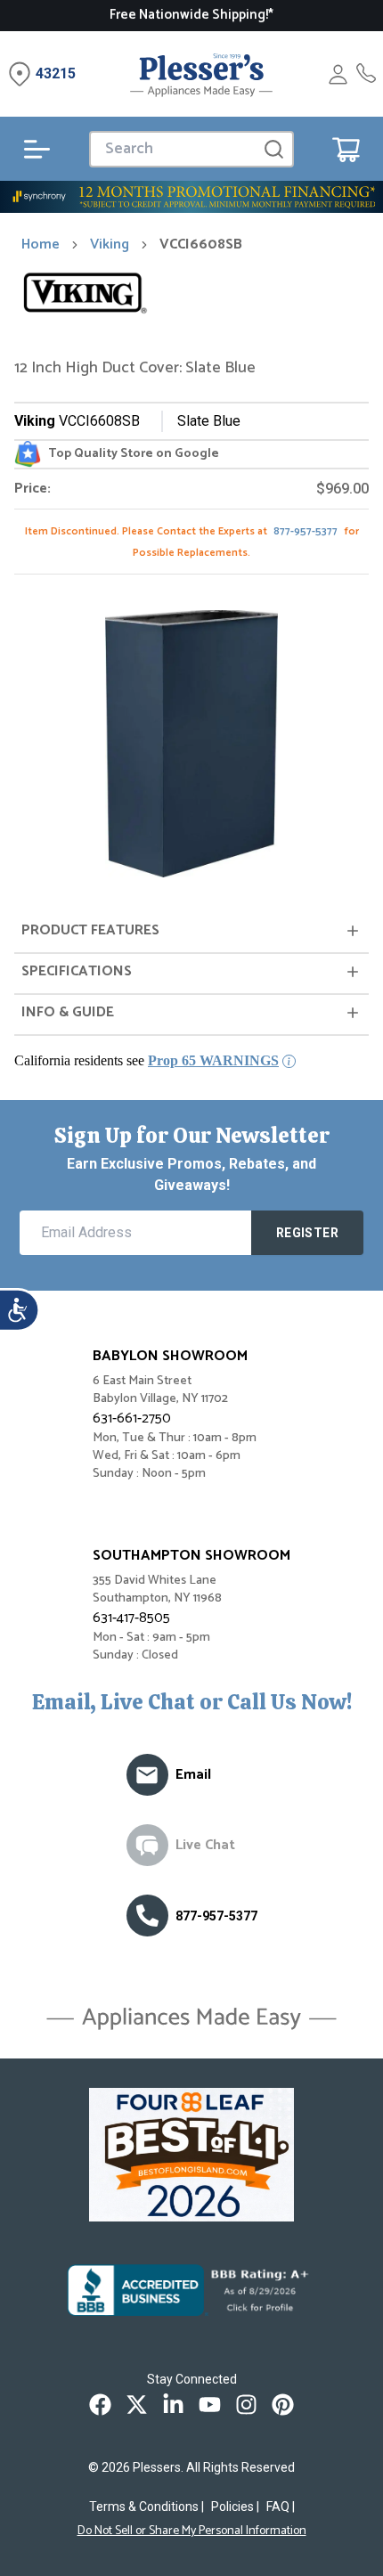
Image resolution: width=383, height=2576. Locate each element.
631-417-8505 (131, 1618)
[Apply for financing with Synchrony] (191, 197)
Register (307, 1233)
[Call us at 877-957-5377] (147, 1916)
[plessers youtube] (210, 2405)
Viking (110, 245)
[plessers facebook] (100, 2405)
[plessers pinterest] (283, 2405)
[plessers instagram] (246, 2405)
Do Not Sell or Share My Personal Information (192, 2531)
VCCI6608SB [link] (201, 245)
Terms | (147, 2507)
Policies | (235, 2507)
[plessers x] (137, 2405)
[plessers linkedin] (173, 2405)
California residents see (147, 1060)
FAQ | (281, 2507)
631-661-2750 (132, 1418)
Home (41, 245)
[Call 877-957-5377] (366, 74)
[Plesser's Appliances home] (201, 74)
